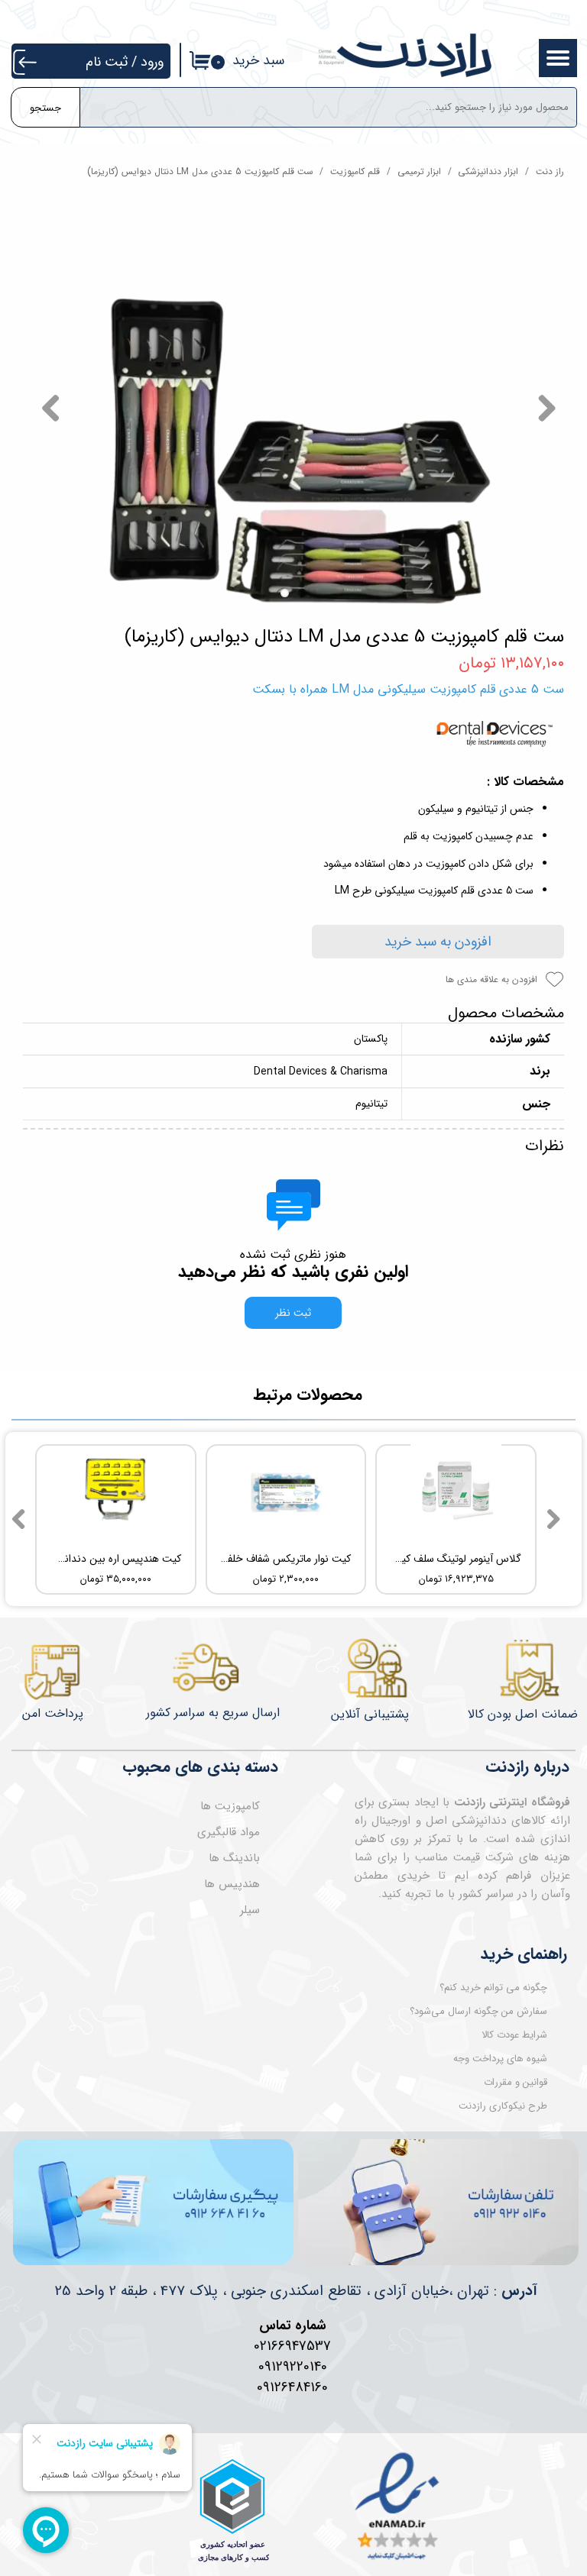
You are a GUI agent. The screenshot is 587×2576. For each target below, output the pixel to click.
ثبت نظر (293, 1313)
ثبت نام (107, 62)
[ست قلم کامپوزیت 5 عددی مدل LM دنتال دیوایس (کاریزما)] (293, 408)
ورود (152, 62)
